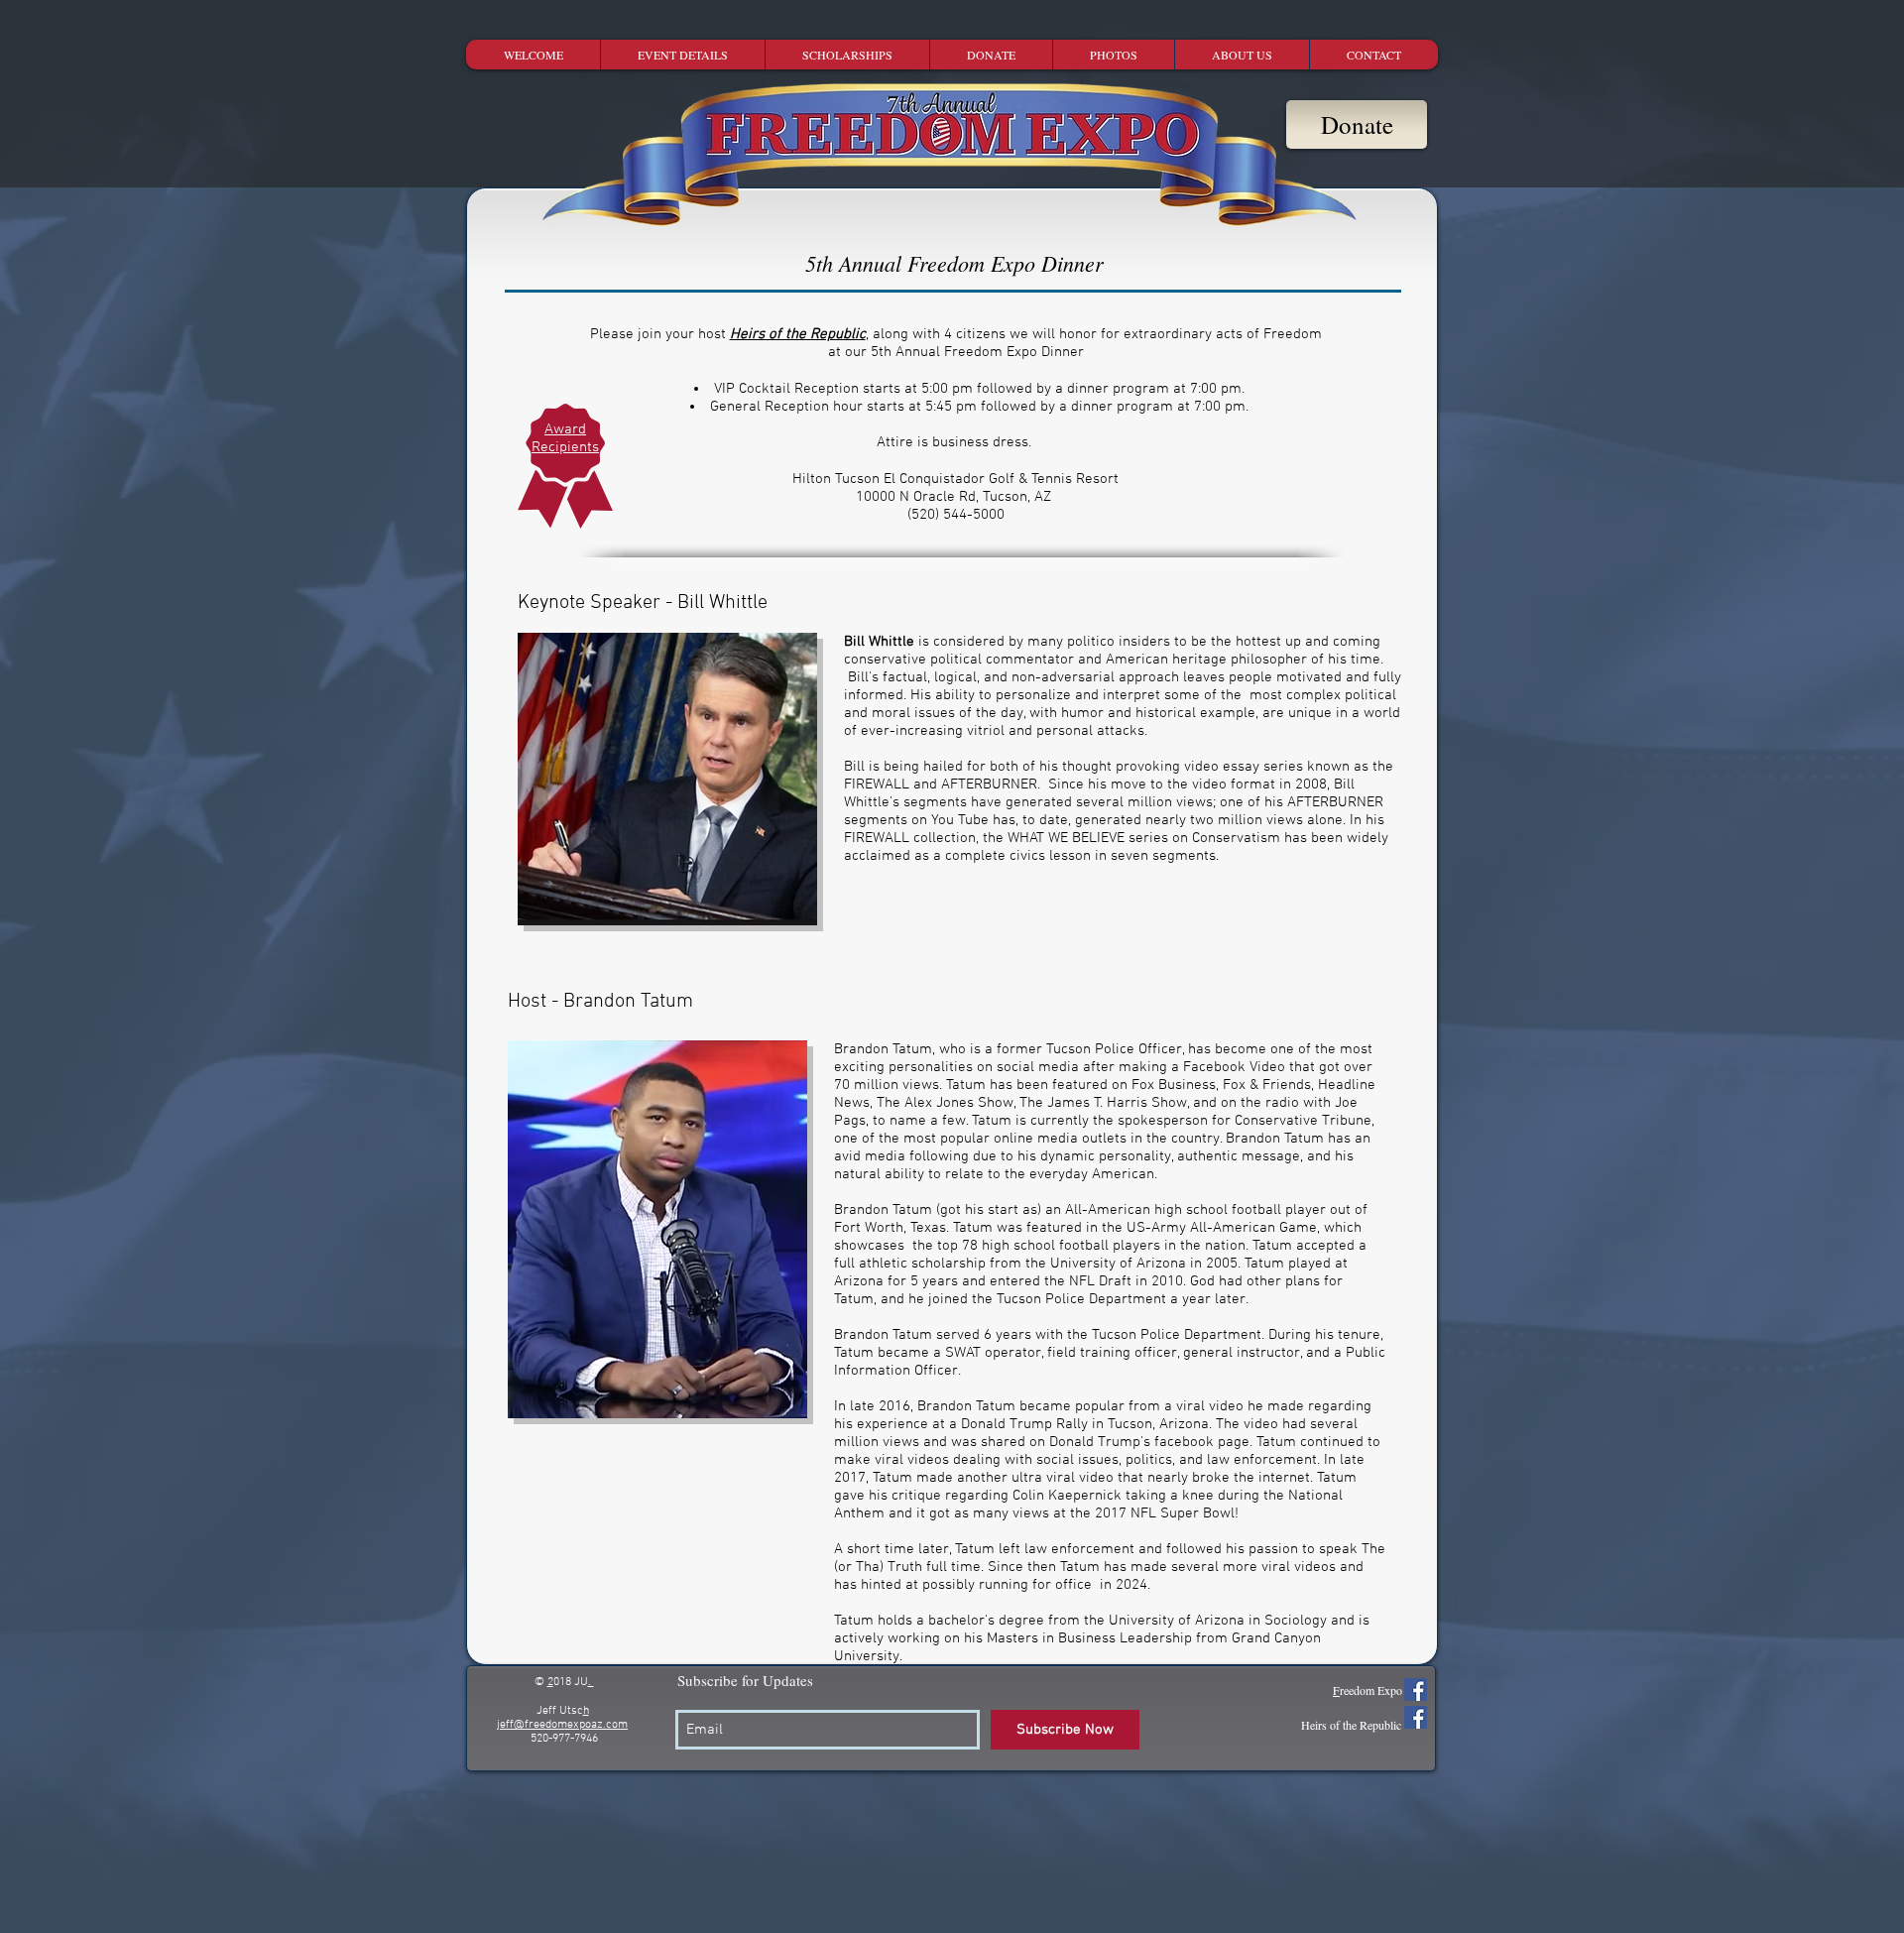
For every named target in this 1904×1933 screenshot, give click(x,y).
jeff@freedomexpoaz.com (562, 1725)
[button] (682, 55)
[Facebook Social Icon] (1416, 1690)
